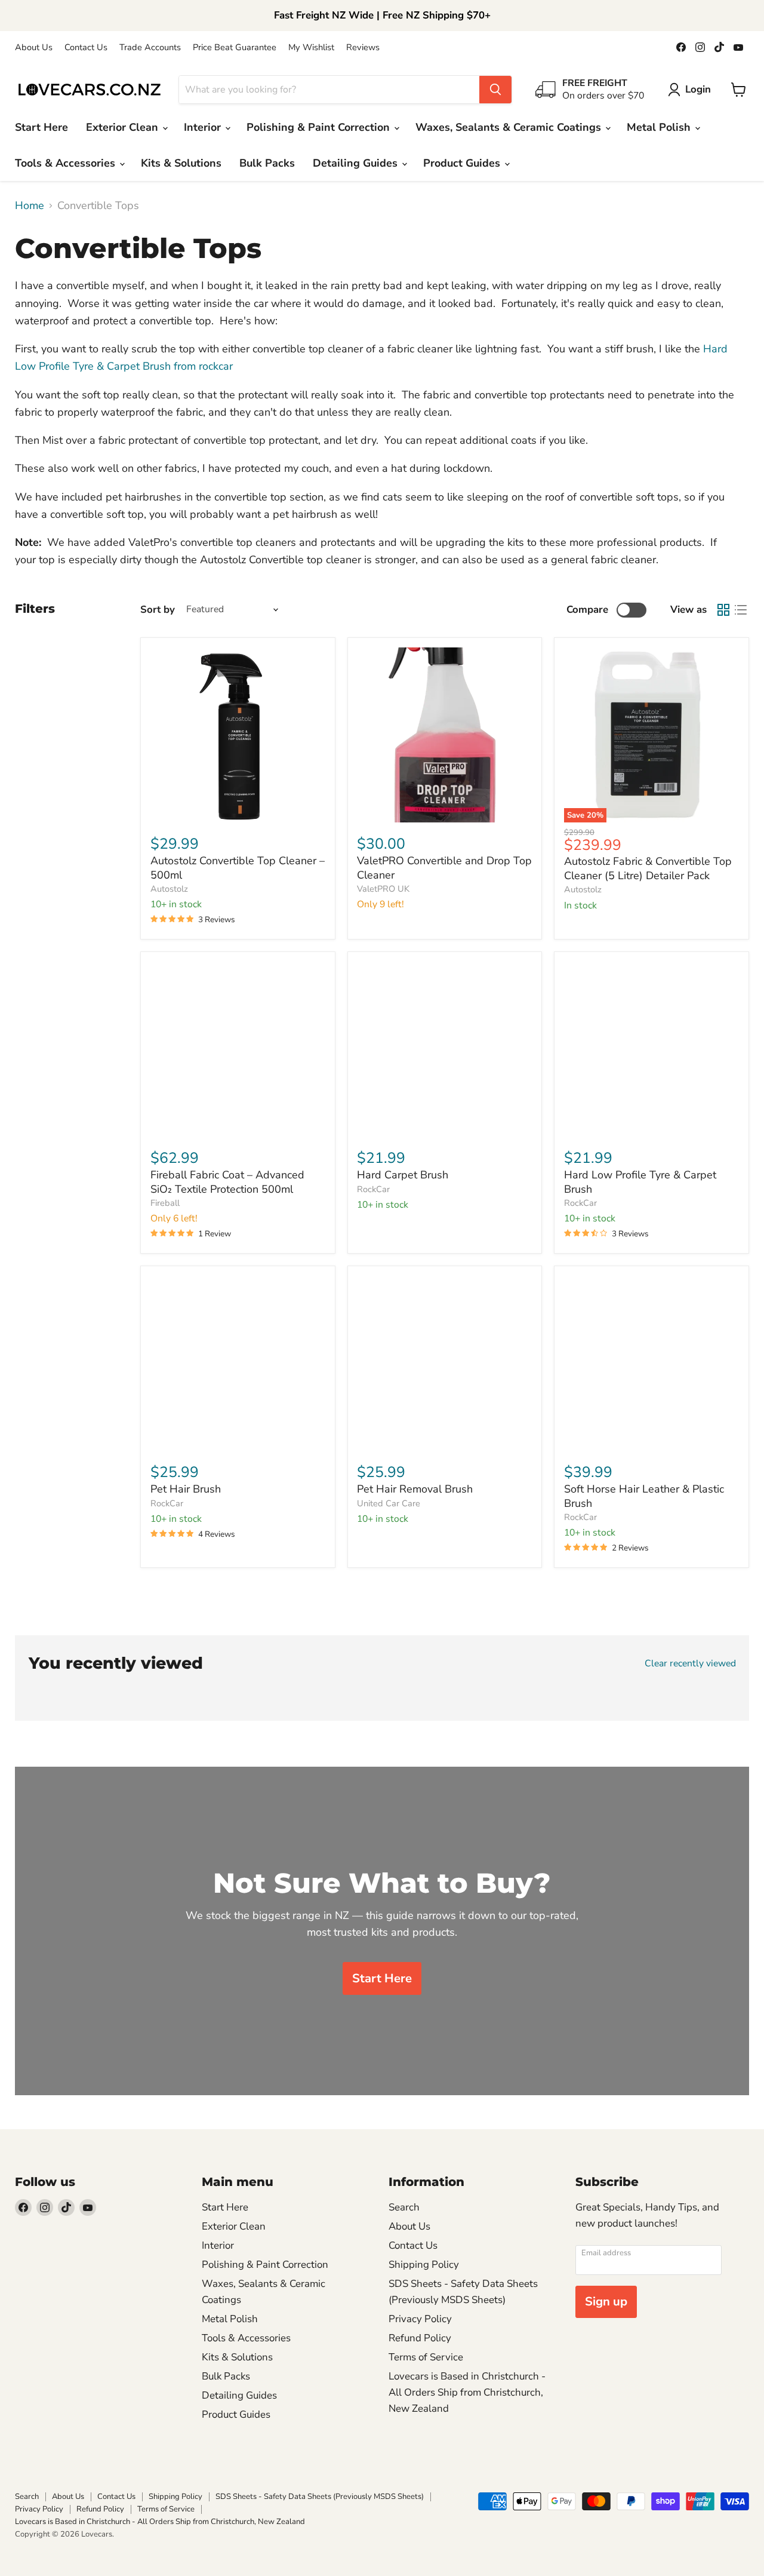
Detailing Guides (357, 163)
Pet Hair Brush (186, 1489)
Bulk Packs (267, 163)
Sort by (158, 610)
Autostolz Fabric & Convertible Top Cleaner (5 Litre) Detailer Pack (648, 868)
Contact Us (86, 47)
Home (30, 206)
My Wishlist (311, 47)
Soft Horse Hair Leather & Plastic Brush (644, 1496)
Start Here (41, 127)
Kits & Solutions (181, 163)
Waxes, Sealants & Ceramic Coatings (510, 127)
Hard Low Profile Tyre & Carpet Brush (640, 1182)
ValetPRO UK (383, 889)
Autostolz (169, 889)
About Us (34, 47)
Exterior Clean (124, 127)
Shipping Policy (424, 2265)
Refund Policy (420, 2338)
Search (404, 2207)
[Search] (495, 90)
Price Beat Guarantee (235, 47)
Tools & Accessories (67, 163)
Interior (204, 127)
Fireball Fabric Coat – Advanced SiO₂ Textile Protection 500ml (227, 1182)
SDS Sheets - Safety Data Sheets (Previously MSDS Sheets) (320, 2497)
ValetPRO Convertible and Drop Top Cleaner (444, 868)
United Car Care (389, 1503)
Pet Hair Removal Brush (415, 1489)
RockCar (373, 1189)
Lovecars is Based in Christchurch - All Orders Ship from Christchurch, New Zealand (467, 2392)
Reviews (363, 47)
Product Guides (463, 163)
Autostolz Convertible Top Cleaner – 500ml (238, 868)
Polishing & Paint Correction (320, 127)
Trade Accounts (150, 47)
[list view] (740, 610)
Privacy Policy (420, 2319)
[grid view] (723, 610)
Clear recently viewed (690, 1663)
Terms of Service (426, 2357)
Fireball (165, 1203)
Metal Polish (660, 127)
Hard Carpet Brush (403, 1175)
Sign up (606, 2302)
